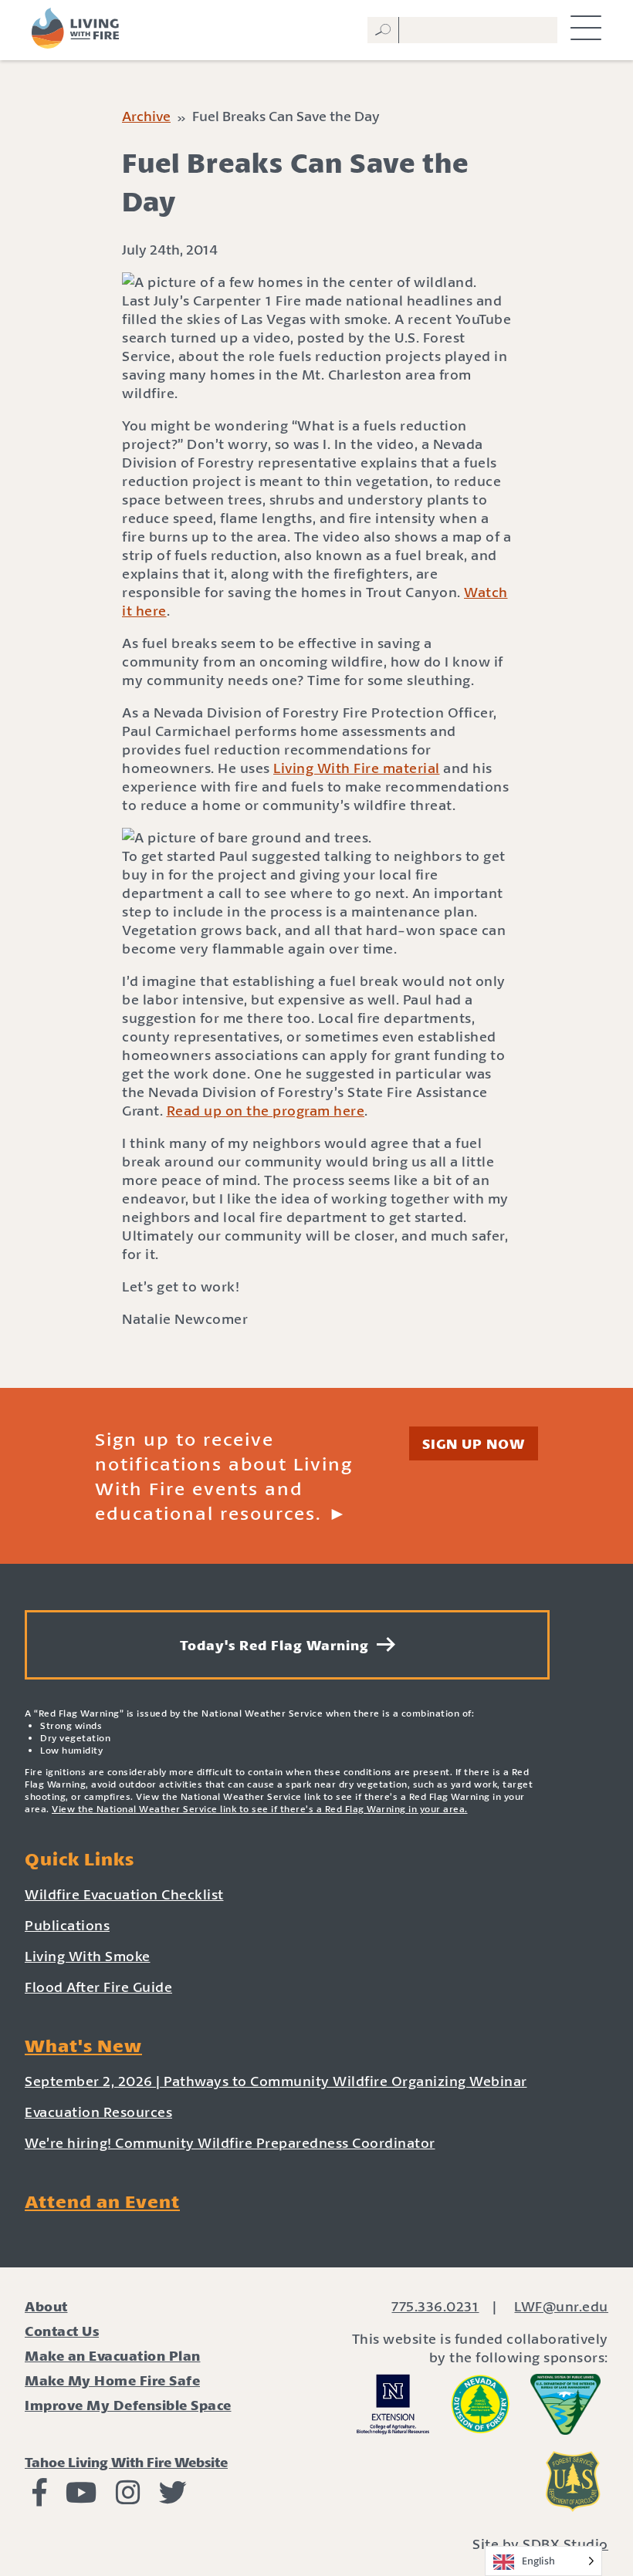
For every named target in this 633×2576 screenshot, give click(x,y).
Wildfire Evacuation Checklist (124, 1894)
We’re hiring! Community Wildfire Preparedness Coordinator (230, 2142)
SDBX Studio (565, 2544)
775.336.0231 (435, 2306)
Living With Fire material (357, 768)
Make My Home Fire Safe (112, 2380)
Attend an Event (102, 2201)
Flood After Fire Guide (98, 1987)
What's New (83, 2045)
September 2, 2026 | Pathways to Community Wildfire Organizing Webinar (276, 2081)
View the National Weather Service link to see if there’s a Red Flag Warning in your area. (260, 1809)
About (46, 2306)
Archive (146, 116)
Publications (67, 1925)
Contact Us (62, 2331)
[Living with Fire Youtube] (81, 2497)
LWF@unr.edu (561, 2306)
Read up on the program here (266, 1110)
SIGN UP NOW (474, 1443)
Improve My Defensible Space (128, 2405)
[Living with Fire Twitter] (173, 2497)
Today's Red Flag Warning (278, 1645)
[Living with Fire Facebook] (40, 2497)
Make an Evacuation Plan (113, 2355)
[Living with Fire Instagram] (128, 2497)
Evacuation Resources (98, 2112)
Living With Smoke (88, 1956)
